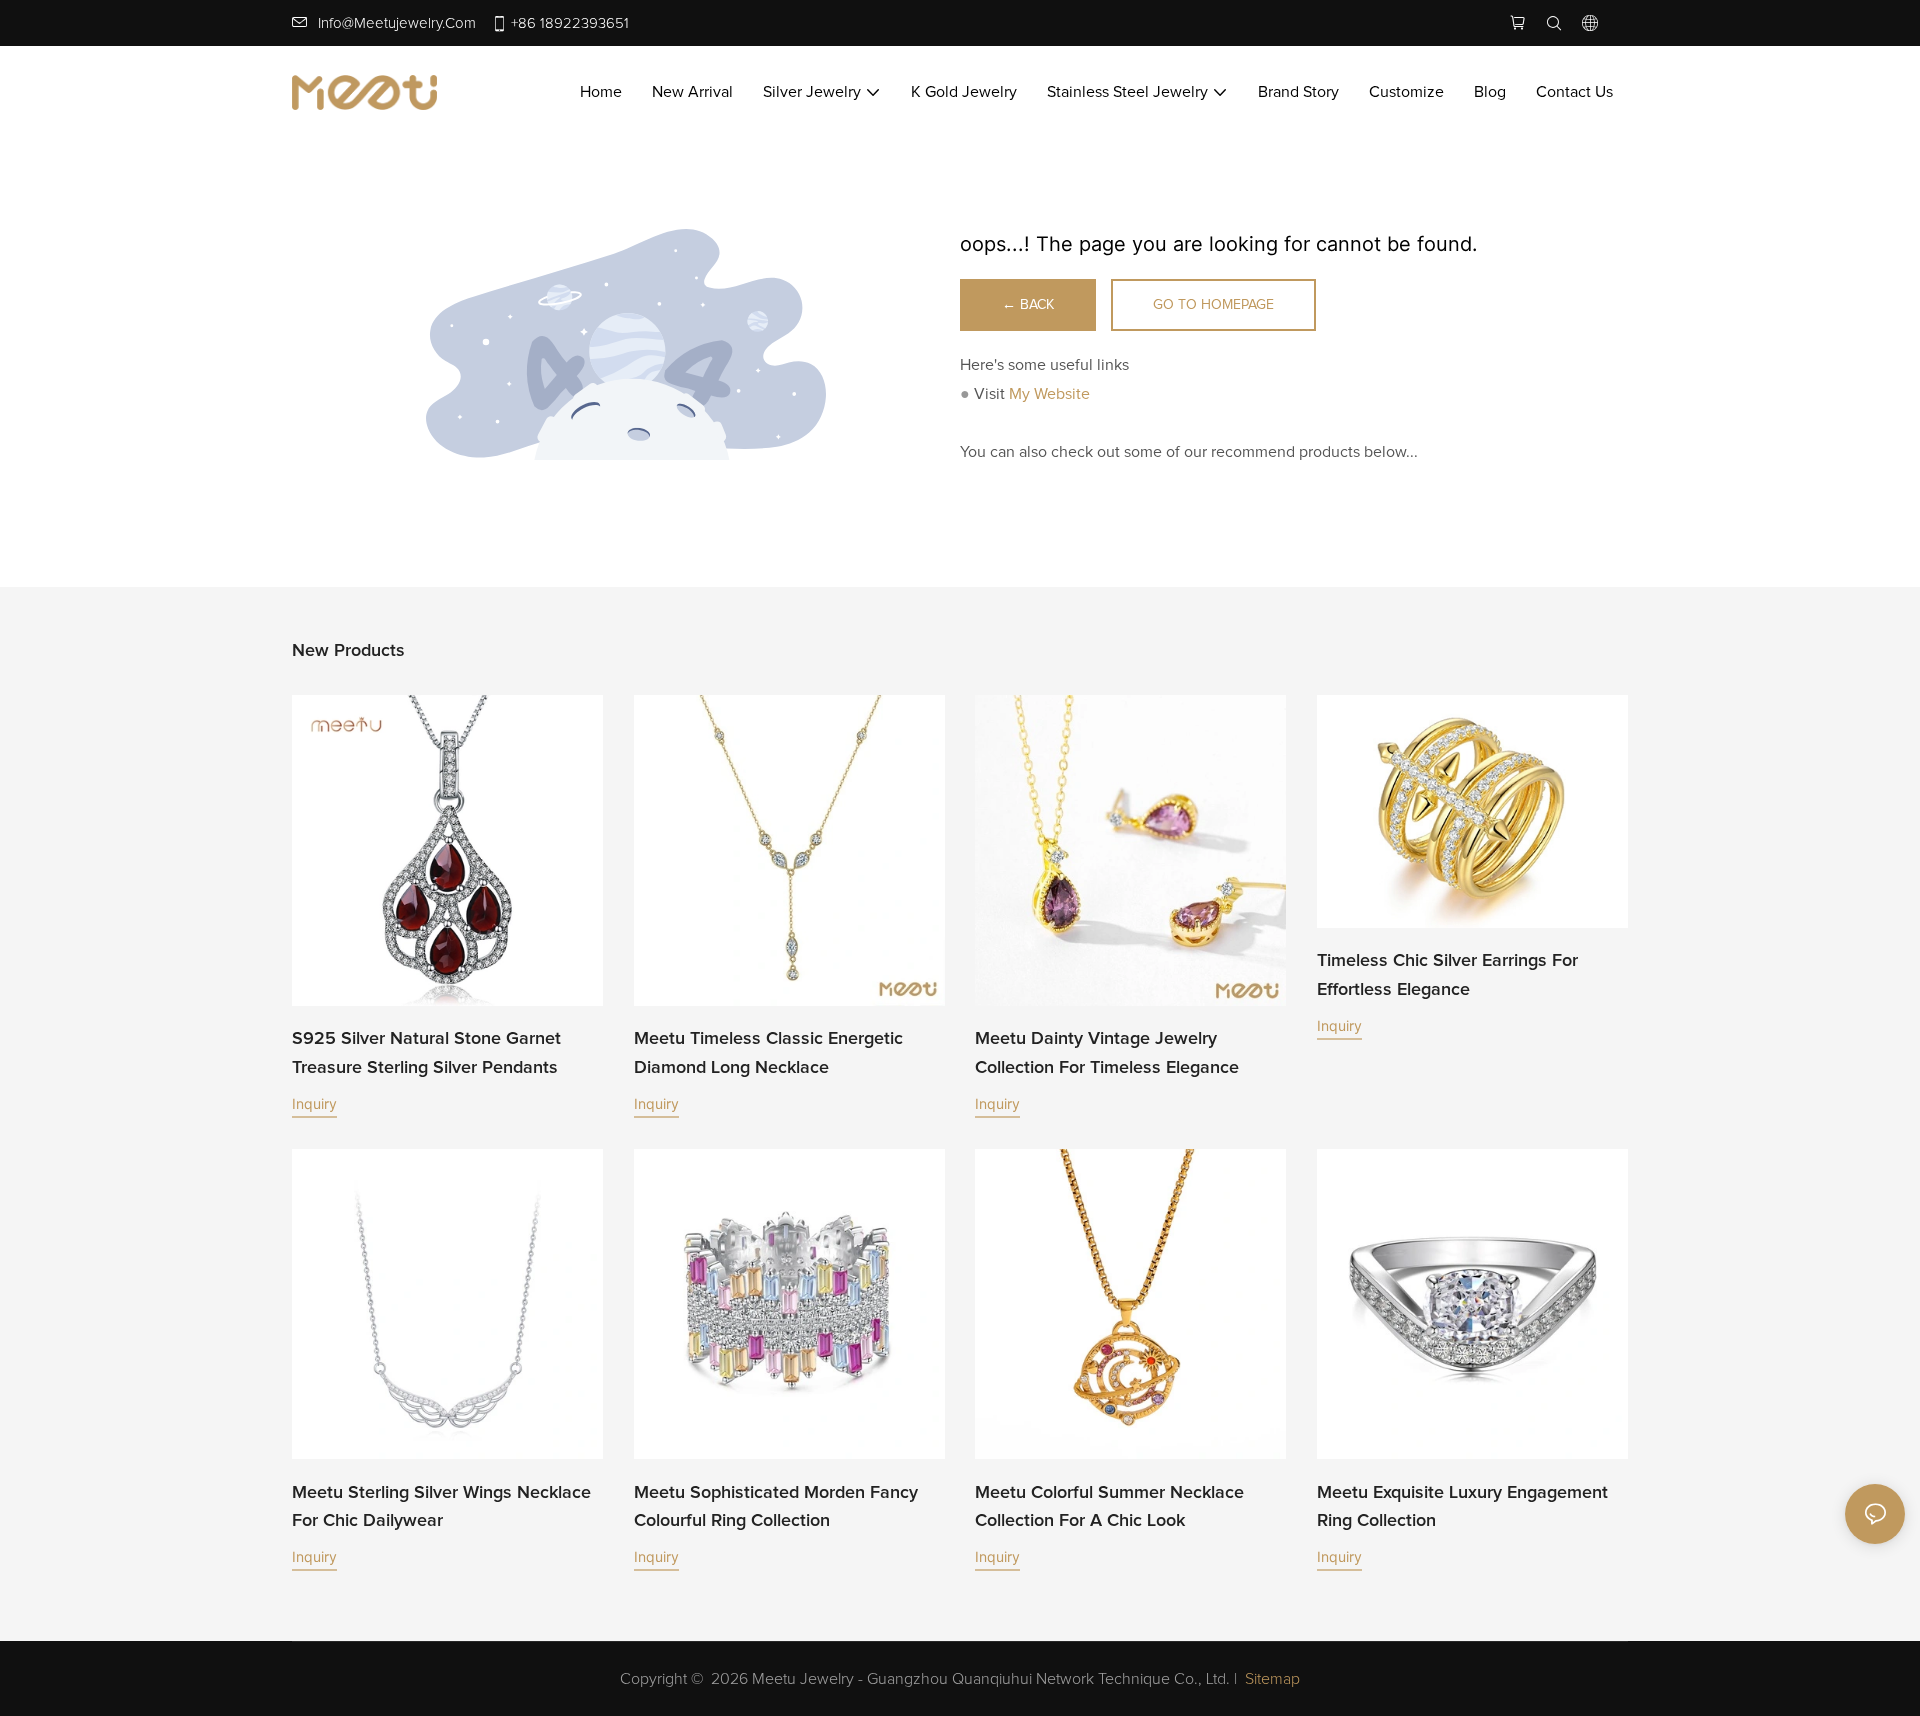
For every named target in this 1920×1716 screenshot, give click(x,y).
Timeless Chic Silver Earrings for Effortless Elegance (1447, 975)
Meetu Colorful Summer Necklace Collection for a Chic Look (1109, 1507)
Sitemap (1272, 1679)
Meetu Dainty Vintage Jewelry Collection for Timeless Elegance (1107, 1053)
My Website (1049, 394)
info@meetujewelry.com (397, 23)
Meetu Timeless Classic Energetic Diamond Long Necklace (768, 1053)
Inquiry (314, 1103)
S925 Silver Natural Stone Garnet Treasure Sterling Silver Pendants (426, 1053)
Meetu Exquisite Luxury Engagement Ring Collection (1462, 1507)
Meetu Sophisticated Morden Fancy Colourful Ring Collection (776, 1507)
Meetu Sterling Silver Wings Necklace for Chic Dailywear (441, 1507)
